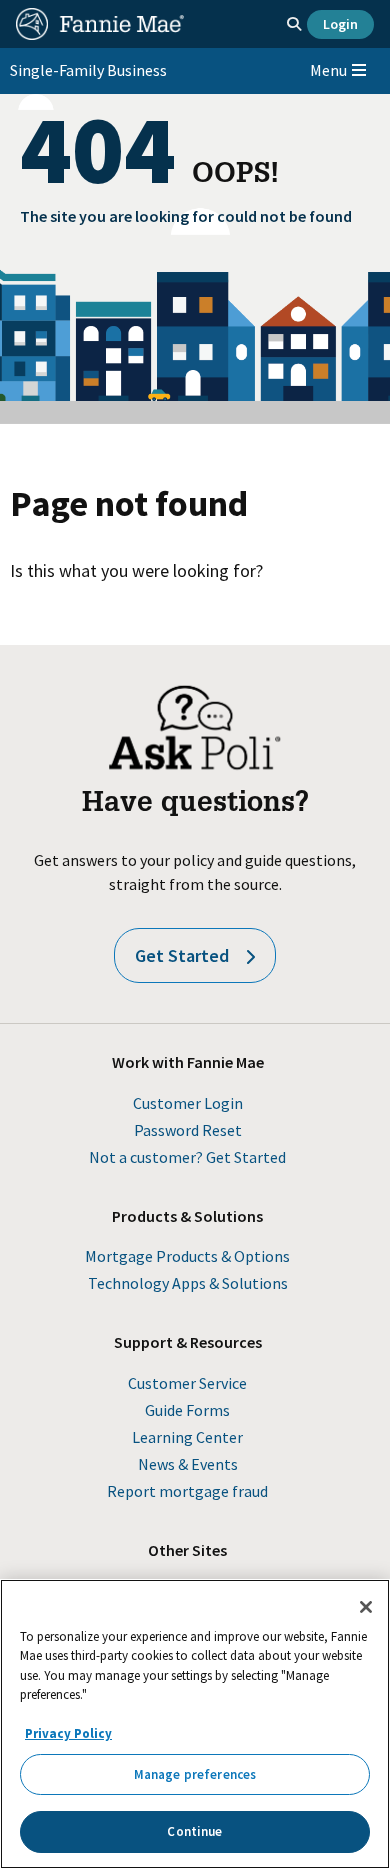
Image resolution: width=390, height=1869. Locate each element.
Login (340, 24)
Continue (194, 1831)
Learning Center (187, 1437)
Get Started (182, 955)
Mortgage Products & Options (187, 1256)
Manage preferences (195, 1774)
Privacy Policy (68, 1733)
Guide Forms (187, 1410)
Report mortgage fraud (187, 1491)
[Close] (366, 1607)
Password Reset (188, 1130)
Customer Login (188, 1103)
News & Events (188, 1464)
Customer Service (187, 1383)
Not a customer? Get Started (187, 1157)
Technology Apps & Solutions (188, 1283)
